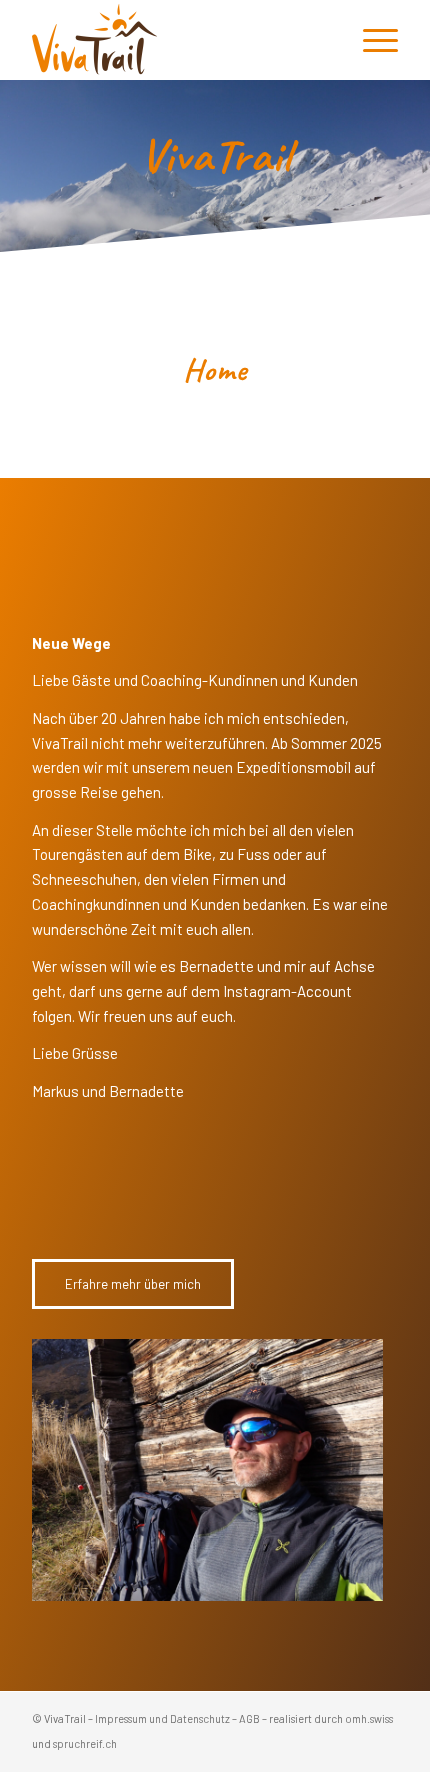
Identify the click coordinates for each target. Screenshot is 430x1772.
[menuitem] (323, 40)
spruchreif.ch (85, 1743)
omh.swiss (369, 1718)
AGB (249, 1718)
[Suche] (323, 40)
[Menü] (370, 40)
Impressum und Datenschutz (162, 1718)
